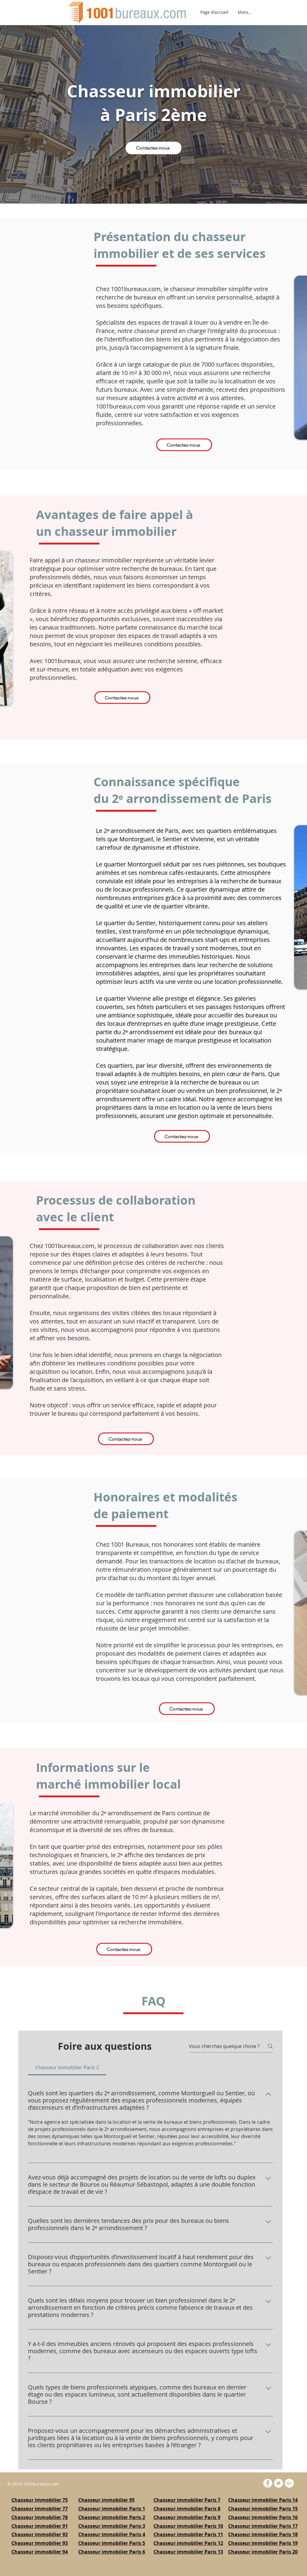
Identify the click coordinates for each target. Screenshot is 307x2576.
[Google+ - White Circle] (289, 2483)
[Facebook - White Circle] (268, 2483)
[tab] (67, 2067)
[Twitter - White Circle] (279, 2483)
